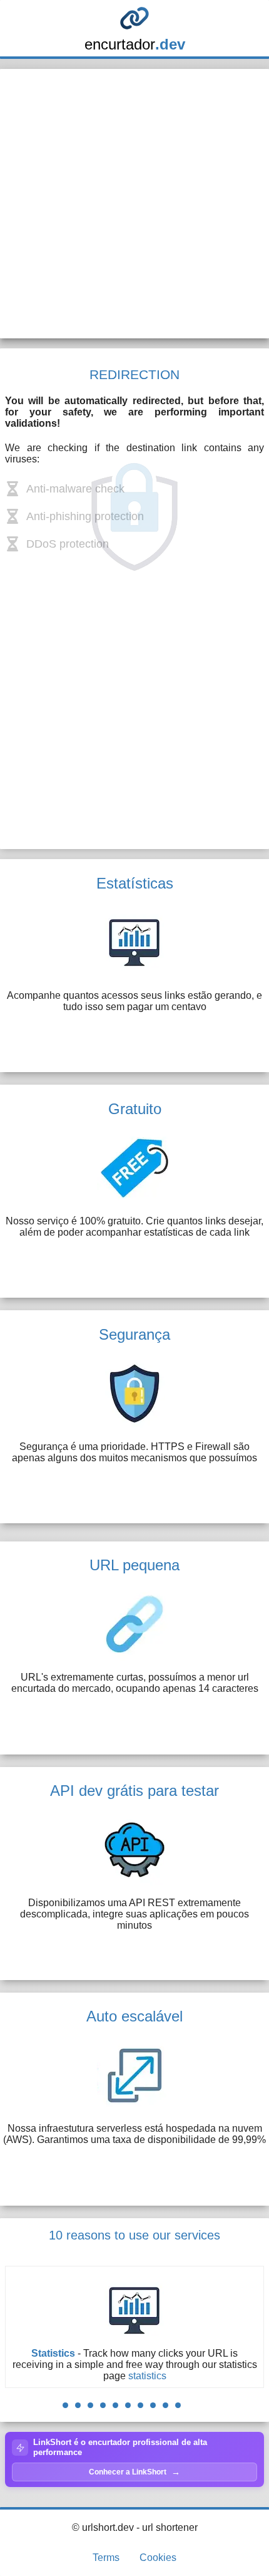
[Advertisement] (134, 204)
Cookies (158, 2558)
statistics (147, 2376)
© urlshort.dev (103, 2527)
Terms (106, 2558)
